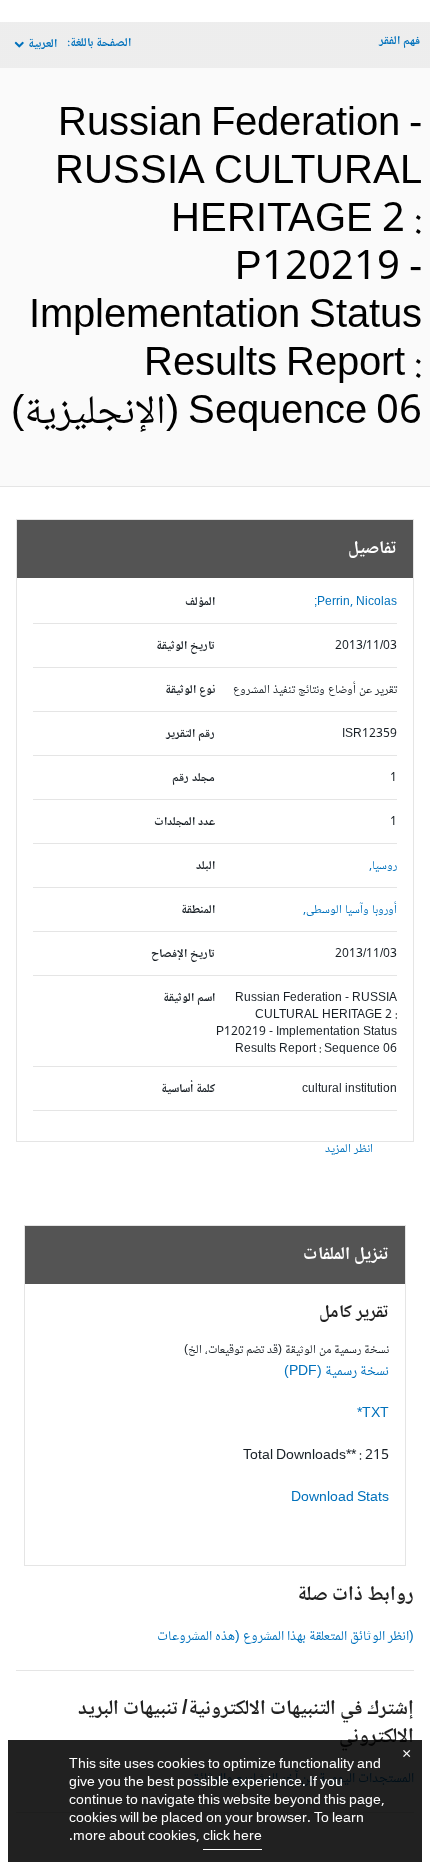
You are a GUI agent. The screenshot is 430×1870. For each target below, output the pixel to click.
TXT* (373, 1414)
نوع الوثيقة (190, 690)
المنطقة (198, 910)
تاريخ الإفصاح (183, 954)
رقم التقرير (190, 734)
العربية (42, 44)
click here (232, 1837)
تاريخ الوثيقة (185, 646)
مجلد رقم (193, 778)
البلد (205, 866)
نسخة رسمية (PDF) (336, 1372)
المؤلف (200, 602)
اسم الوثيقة (189, 998)
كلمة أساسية (188, 1089)
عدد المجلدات (184, 822)
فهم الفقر (399, 41)
